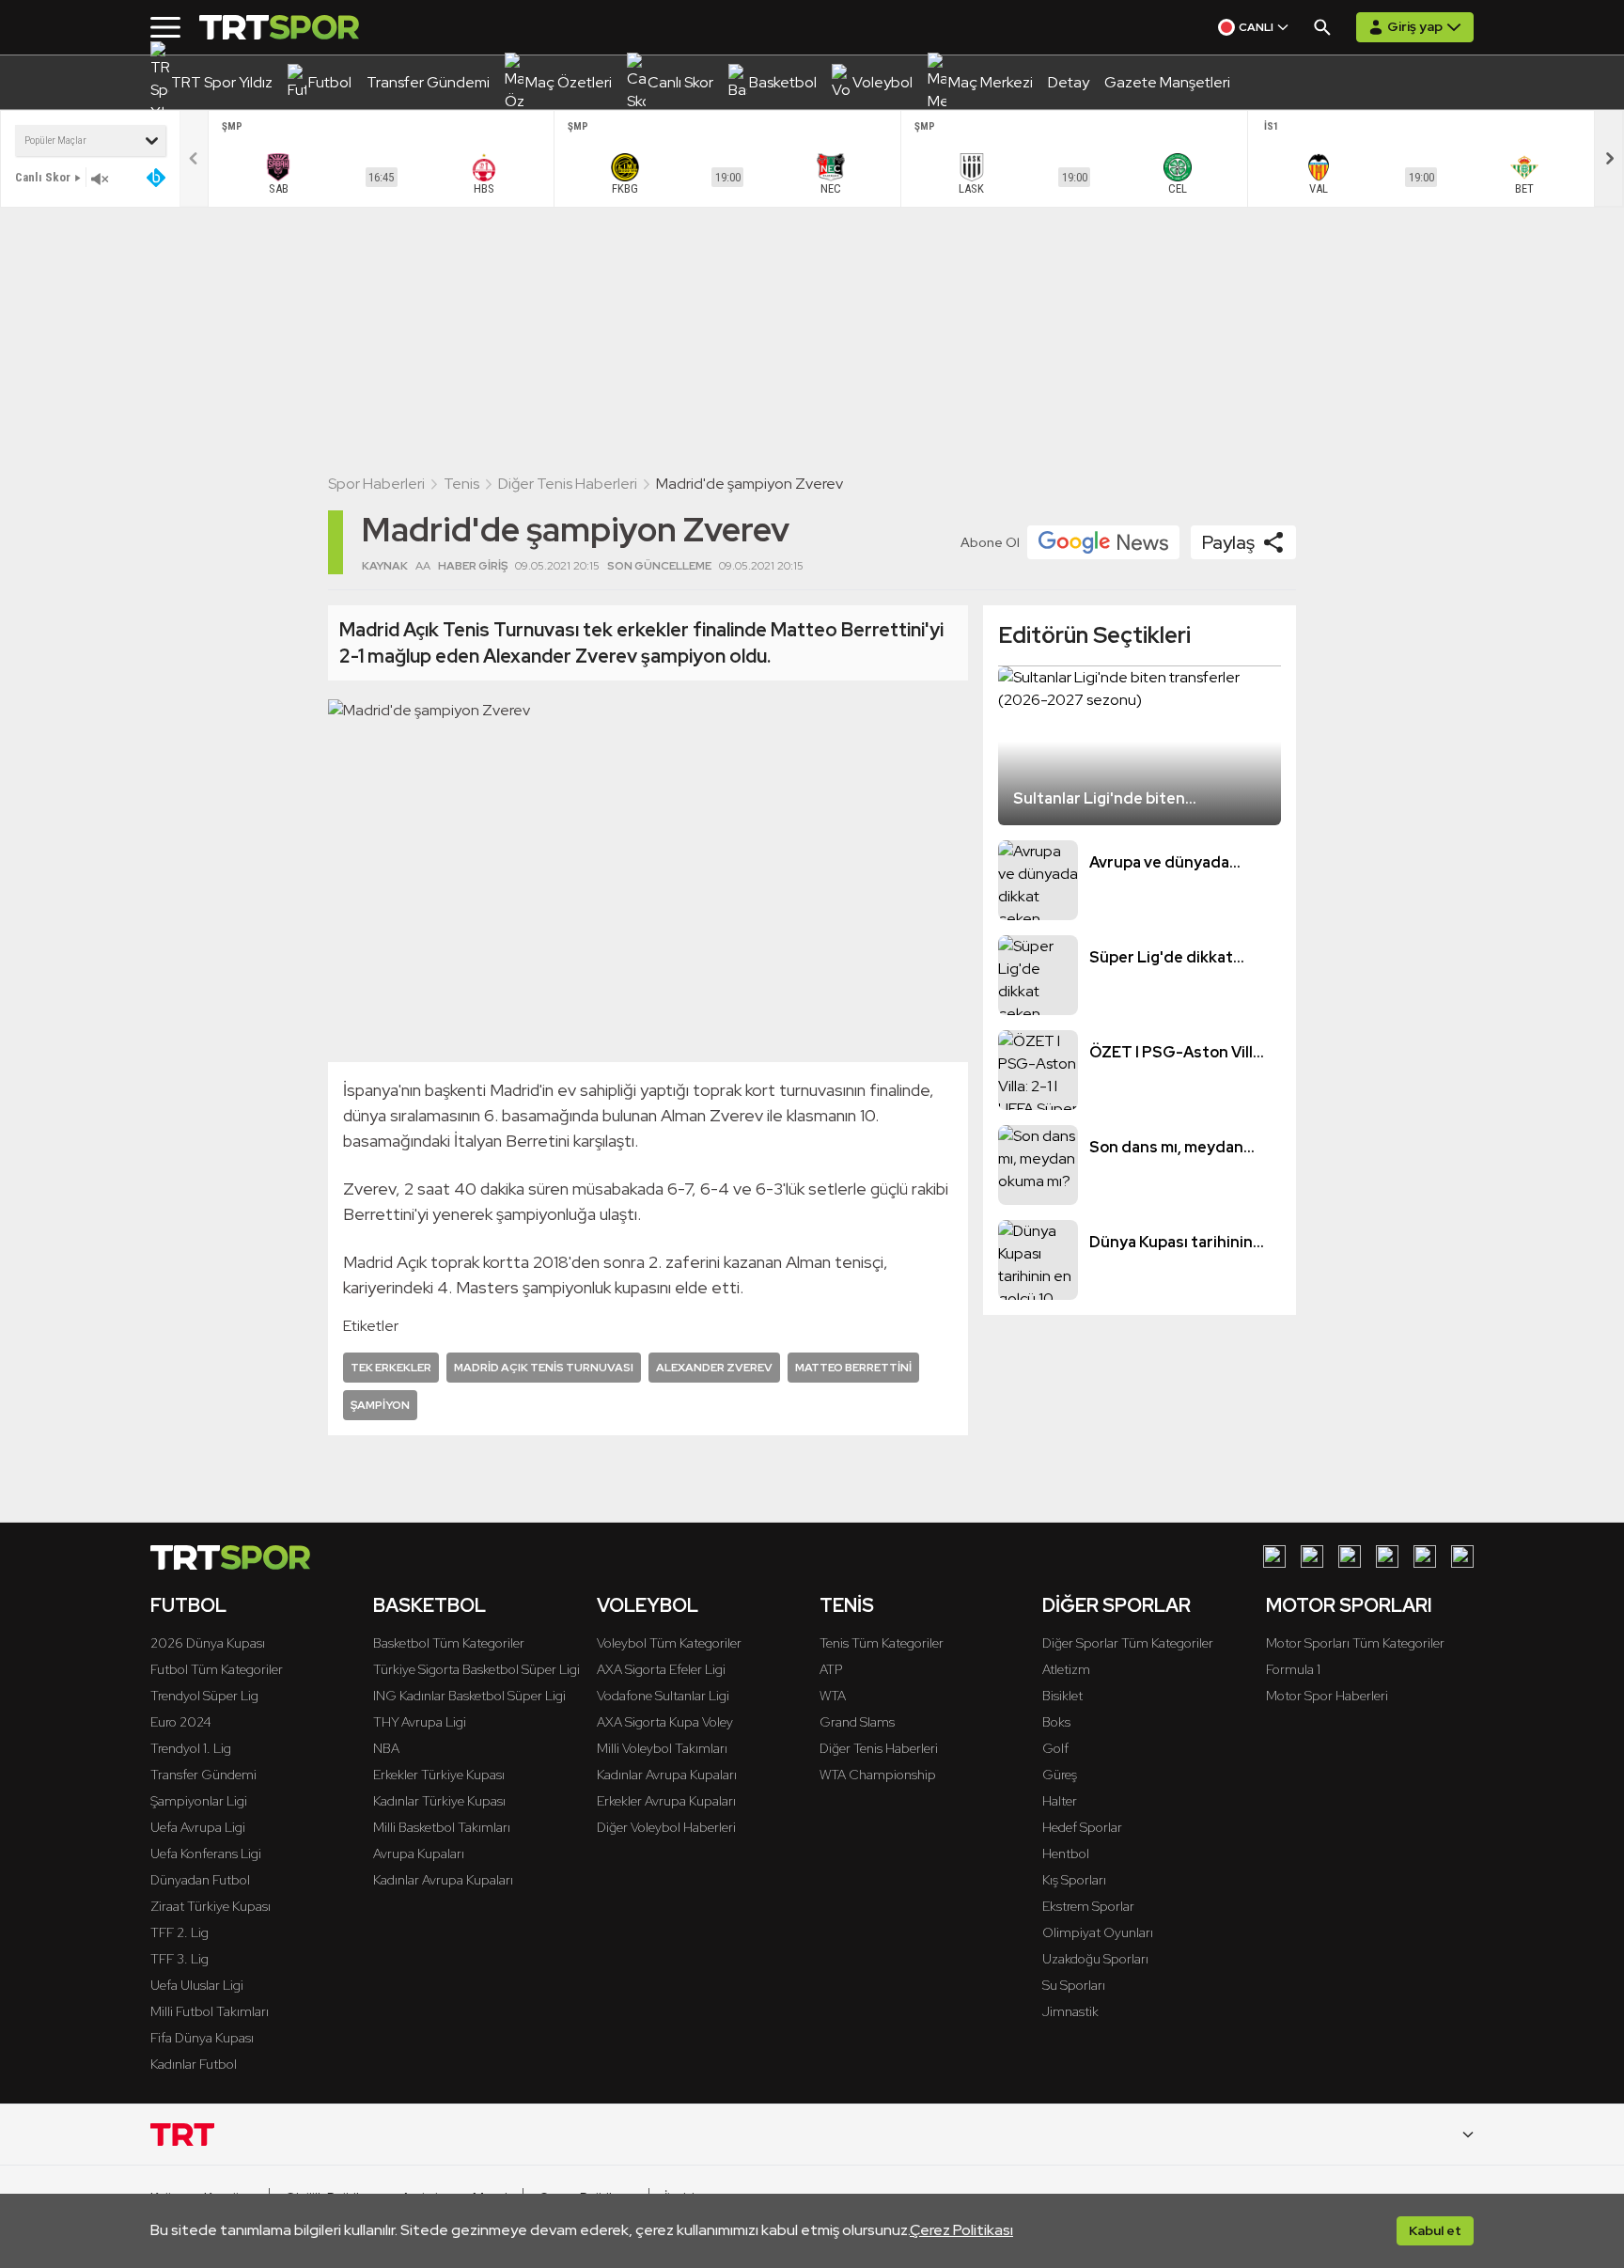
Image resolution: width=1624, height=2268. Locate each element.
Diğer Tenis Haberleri (568, 484)
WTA (833, 1696)
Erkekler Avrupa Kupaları (666, 1801)
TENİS (847, 1605)
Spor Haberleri (376, 484)
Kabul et (1435, 2230)
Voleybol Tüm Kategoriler (669, 1643)
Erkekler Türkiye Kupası (439, 1775)
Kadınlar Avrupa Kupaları (443, 1880)
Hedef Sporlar (1082, 1827)
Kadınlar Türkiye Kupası (439, 1801)
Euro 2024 (181, 1722)
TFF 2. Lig (180, 1932)
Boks (1056, 1722)
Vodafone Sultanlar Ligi (663, 1696)
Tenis (461, 484)
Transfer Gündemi (203, 1775)
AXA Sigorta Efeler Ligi (661, 1669)
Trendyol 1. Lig (191, 1748)
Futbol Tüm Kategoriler (217, 1669)
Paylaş (1228, 542)
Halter (1060, 1801)
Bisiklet (1062, 1696)
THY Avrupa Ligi (420, 1722)
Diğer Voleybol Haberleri (666, 1827)
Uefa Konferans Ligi (206, 1854)
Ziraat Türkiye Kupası (211, 1906)
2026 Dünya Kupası (208, 1643)
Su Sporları (1074, 1985)
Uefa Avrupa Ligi (198, 1827)
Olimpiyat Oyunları (1098, 1932)
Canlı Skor (43, 177)
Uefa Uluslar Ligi (197, 1985)
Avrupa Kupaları (419, 1854)
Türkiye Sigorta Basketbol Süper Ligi (476, 1669)
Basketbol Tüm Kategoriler (449, 1643)
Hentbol (1066, 1854)
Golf (1055, 1748)
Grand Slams (857, 1722)
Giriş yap (1415, 26)
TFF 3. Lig (180, 1959)
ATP (831, 1669)
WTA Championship (878, 1775)
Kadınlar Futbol (194, 2064)
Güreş (1060, 1775)
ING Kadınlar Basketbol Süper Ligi (469, 1696)
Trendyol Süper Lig (204, 1696)
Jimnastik (1070, 2011)
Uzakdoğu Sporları (1095, 1959)
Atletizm (1066, 1669)
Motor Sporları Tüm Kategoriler (1355, 1643)
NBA (386, 1748)
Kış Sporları (1074, 1880)
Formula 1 (1293, 1669)
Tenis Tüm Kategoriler (882, 1643)
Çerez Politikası (961, 2230)
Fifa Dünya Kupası (202, 2038)
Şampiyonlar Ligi (199, 1801)
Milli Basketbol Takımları (442, 1827)
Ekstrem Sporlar (1088, 1906)
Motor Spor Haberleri (1327, 1696)
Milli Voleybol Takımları (662, 1748)
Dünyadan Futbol (200, 1880)
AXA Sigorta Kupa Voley (665, 1722)
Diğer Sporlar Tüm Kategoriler (1128, 1643)
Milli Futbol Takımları (210, 2011)
